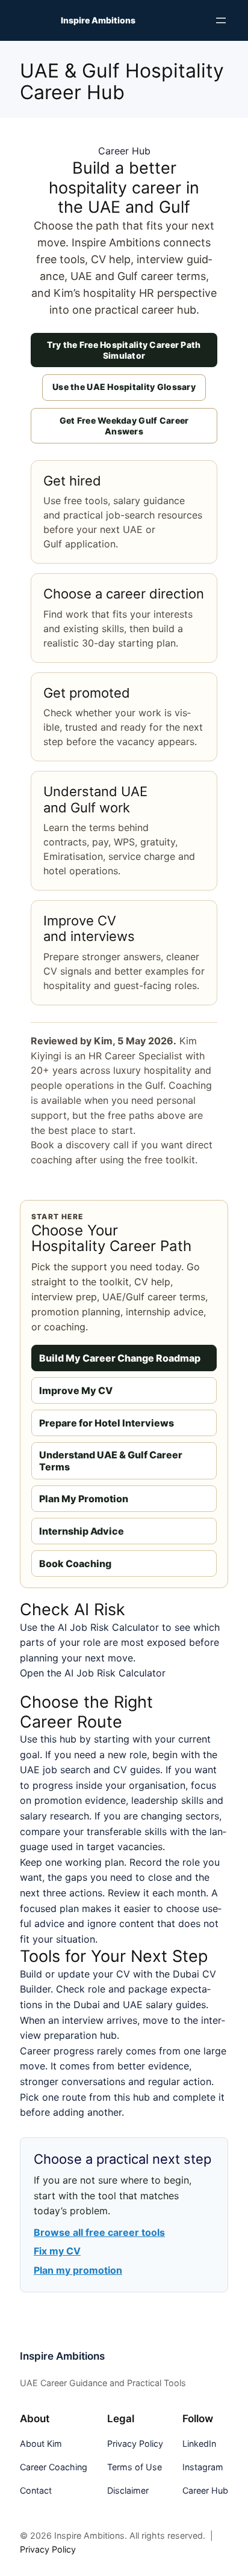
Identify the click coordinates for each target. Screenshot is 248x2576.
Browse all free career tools (99, 2232)
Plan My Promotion (84, 1499)
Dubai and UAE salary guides (140, 2005)
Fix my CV (57, 2251)
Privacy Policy (48, 2549)
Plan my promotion (78, 2270)
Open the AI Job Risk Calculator (93, 1673)
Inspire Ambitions (98, 20)
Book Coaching (75, 1564)
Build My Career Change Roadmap (120, 1358)
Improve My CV (76, 1390)
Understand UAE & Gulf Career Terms (111, 1461)
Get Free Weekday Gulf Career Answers (124, 426)
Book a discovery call (80, 1145)
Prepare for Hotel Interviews (107, 1423)
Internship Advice (82, 1531)
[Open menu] (221, 20)
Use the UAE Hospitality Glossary (124, 387)
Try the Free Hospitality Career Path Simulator (124, 350)
